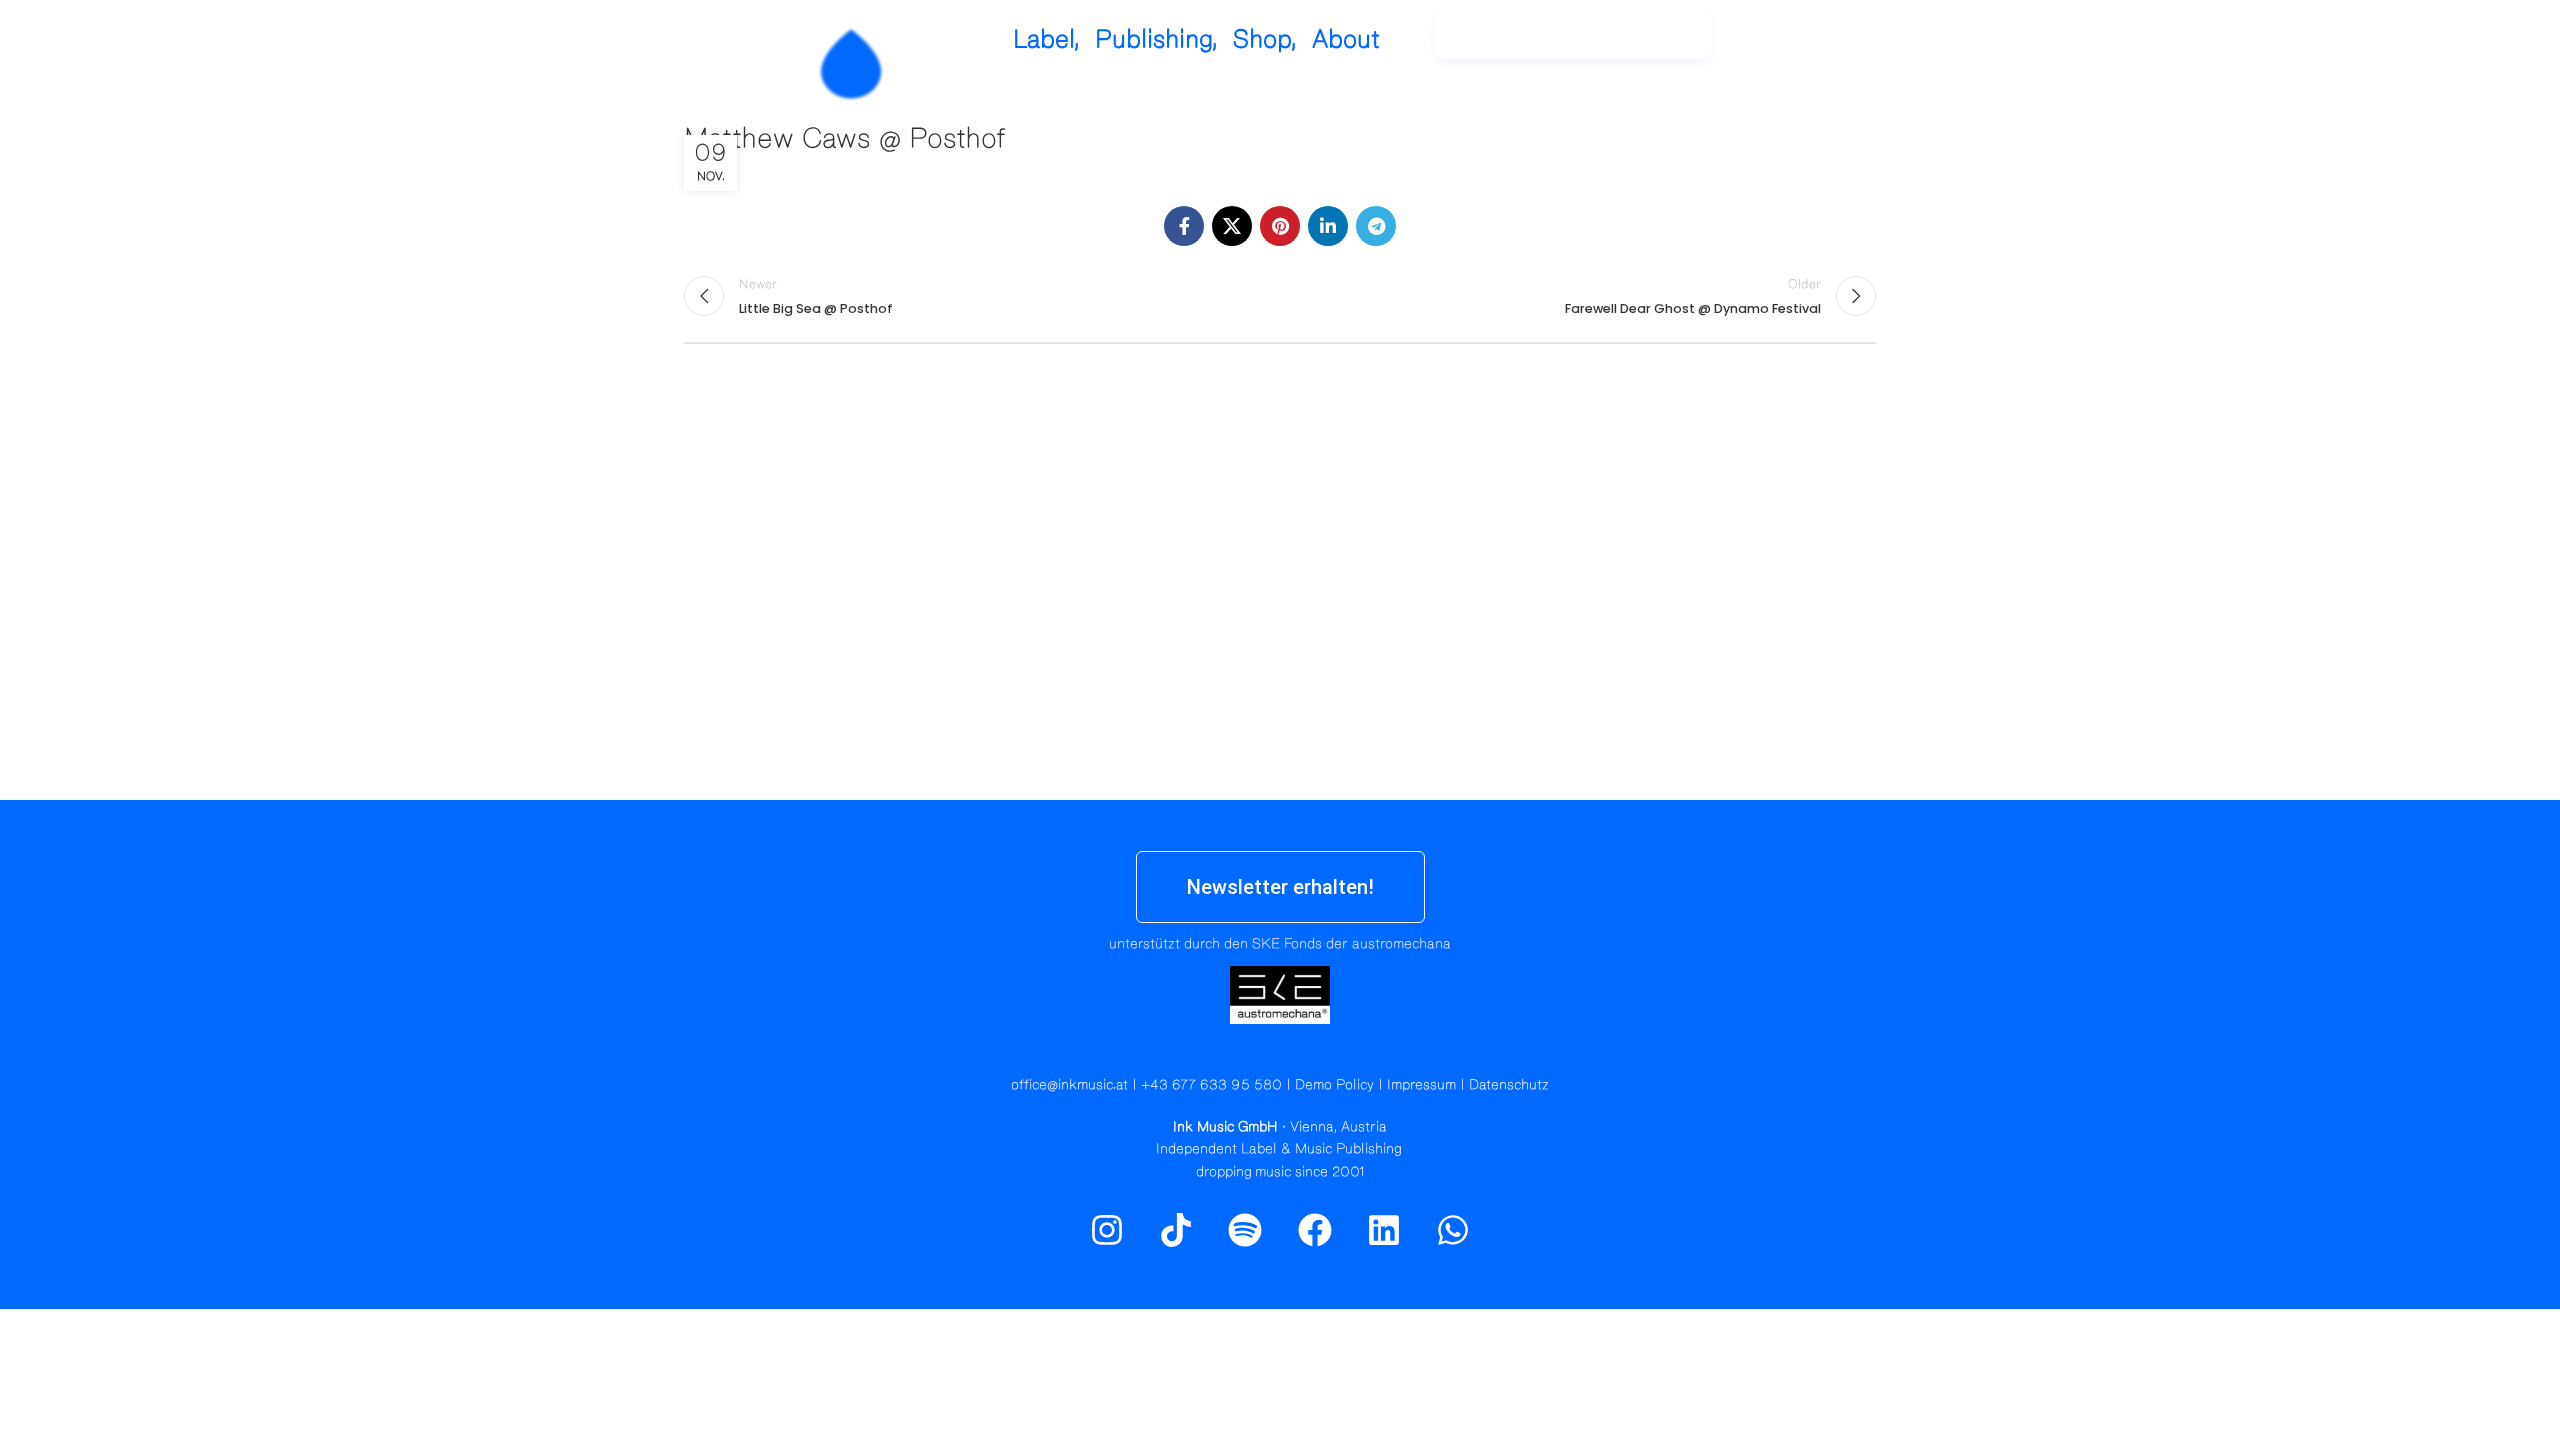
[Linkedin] (1384, 1230)
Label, (1046, 39)
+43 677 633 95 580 (1211, 1085)
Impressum (1421, 1085)
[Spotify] (1823, 45)
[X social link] (1232, 226)
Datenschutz (1509, 1085)
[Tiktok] (1176, 1230)
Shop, (1265, 39)
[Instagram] (1780, 45)
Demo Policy (1334, 1085)
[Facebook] (1315, 1230)
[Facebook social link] (1184, 226)
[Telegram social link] (1376, 226)
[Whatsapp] (1453, 1230)
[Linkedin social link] (1328, 226)
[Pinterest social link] (1280, 226)
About (1346, 39)
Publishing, (1156, 39)
